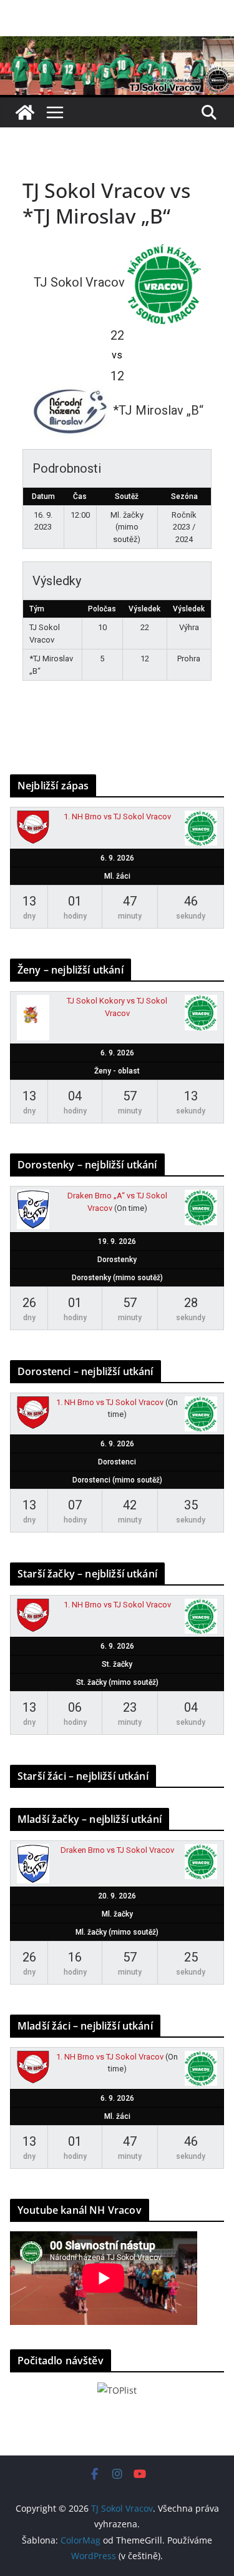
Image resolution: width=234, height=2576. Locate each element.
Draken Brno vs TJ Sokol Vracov (117, 1850)
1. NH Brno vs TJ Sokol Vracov (117, 817)
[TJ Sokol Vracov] (25, 112)
